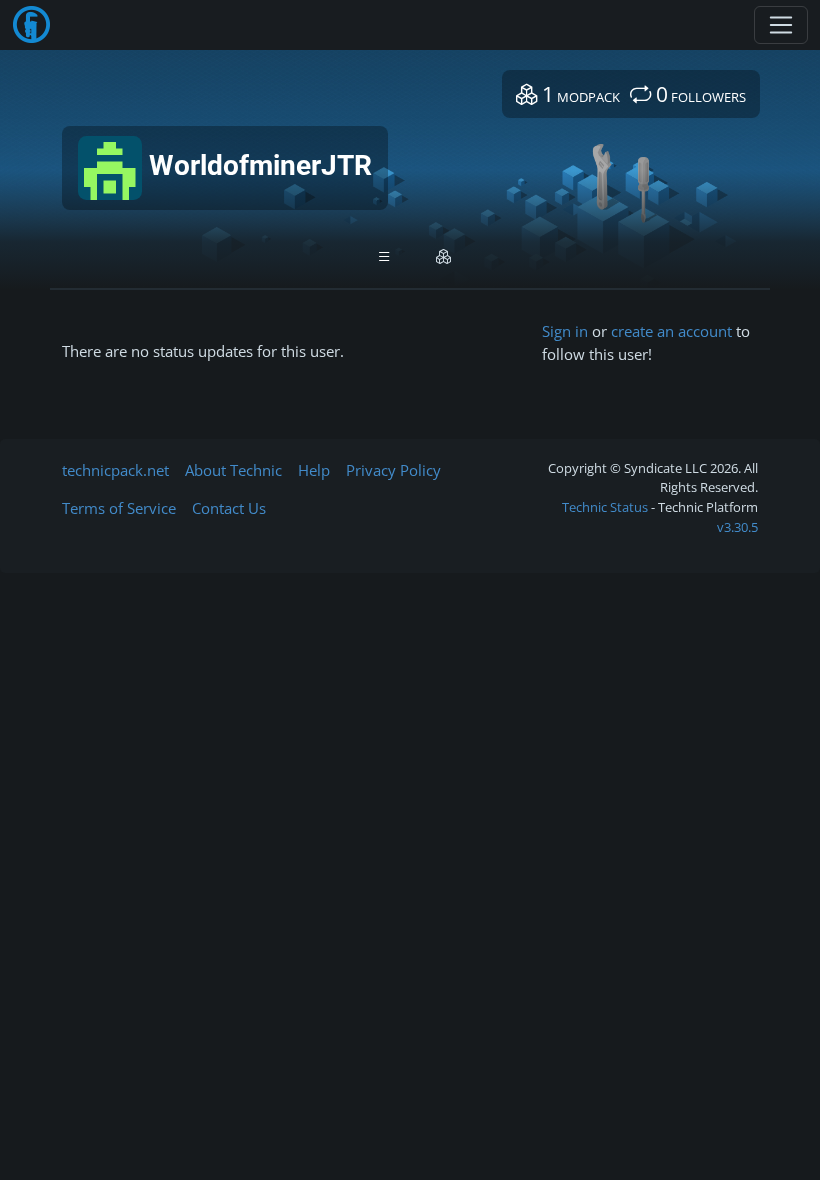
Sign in (565, 331)
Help (314, 470)
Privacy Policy (393, 470)
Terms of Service (119, 508)
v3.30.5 (737, 527)
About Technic (233, 470)
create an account (671, 331)
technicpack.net (115, 470)
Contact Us (229, 508)
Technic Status (605, 507)
